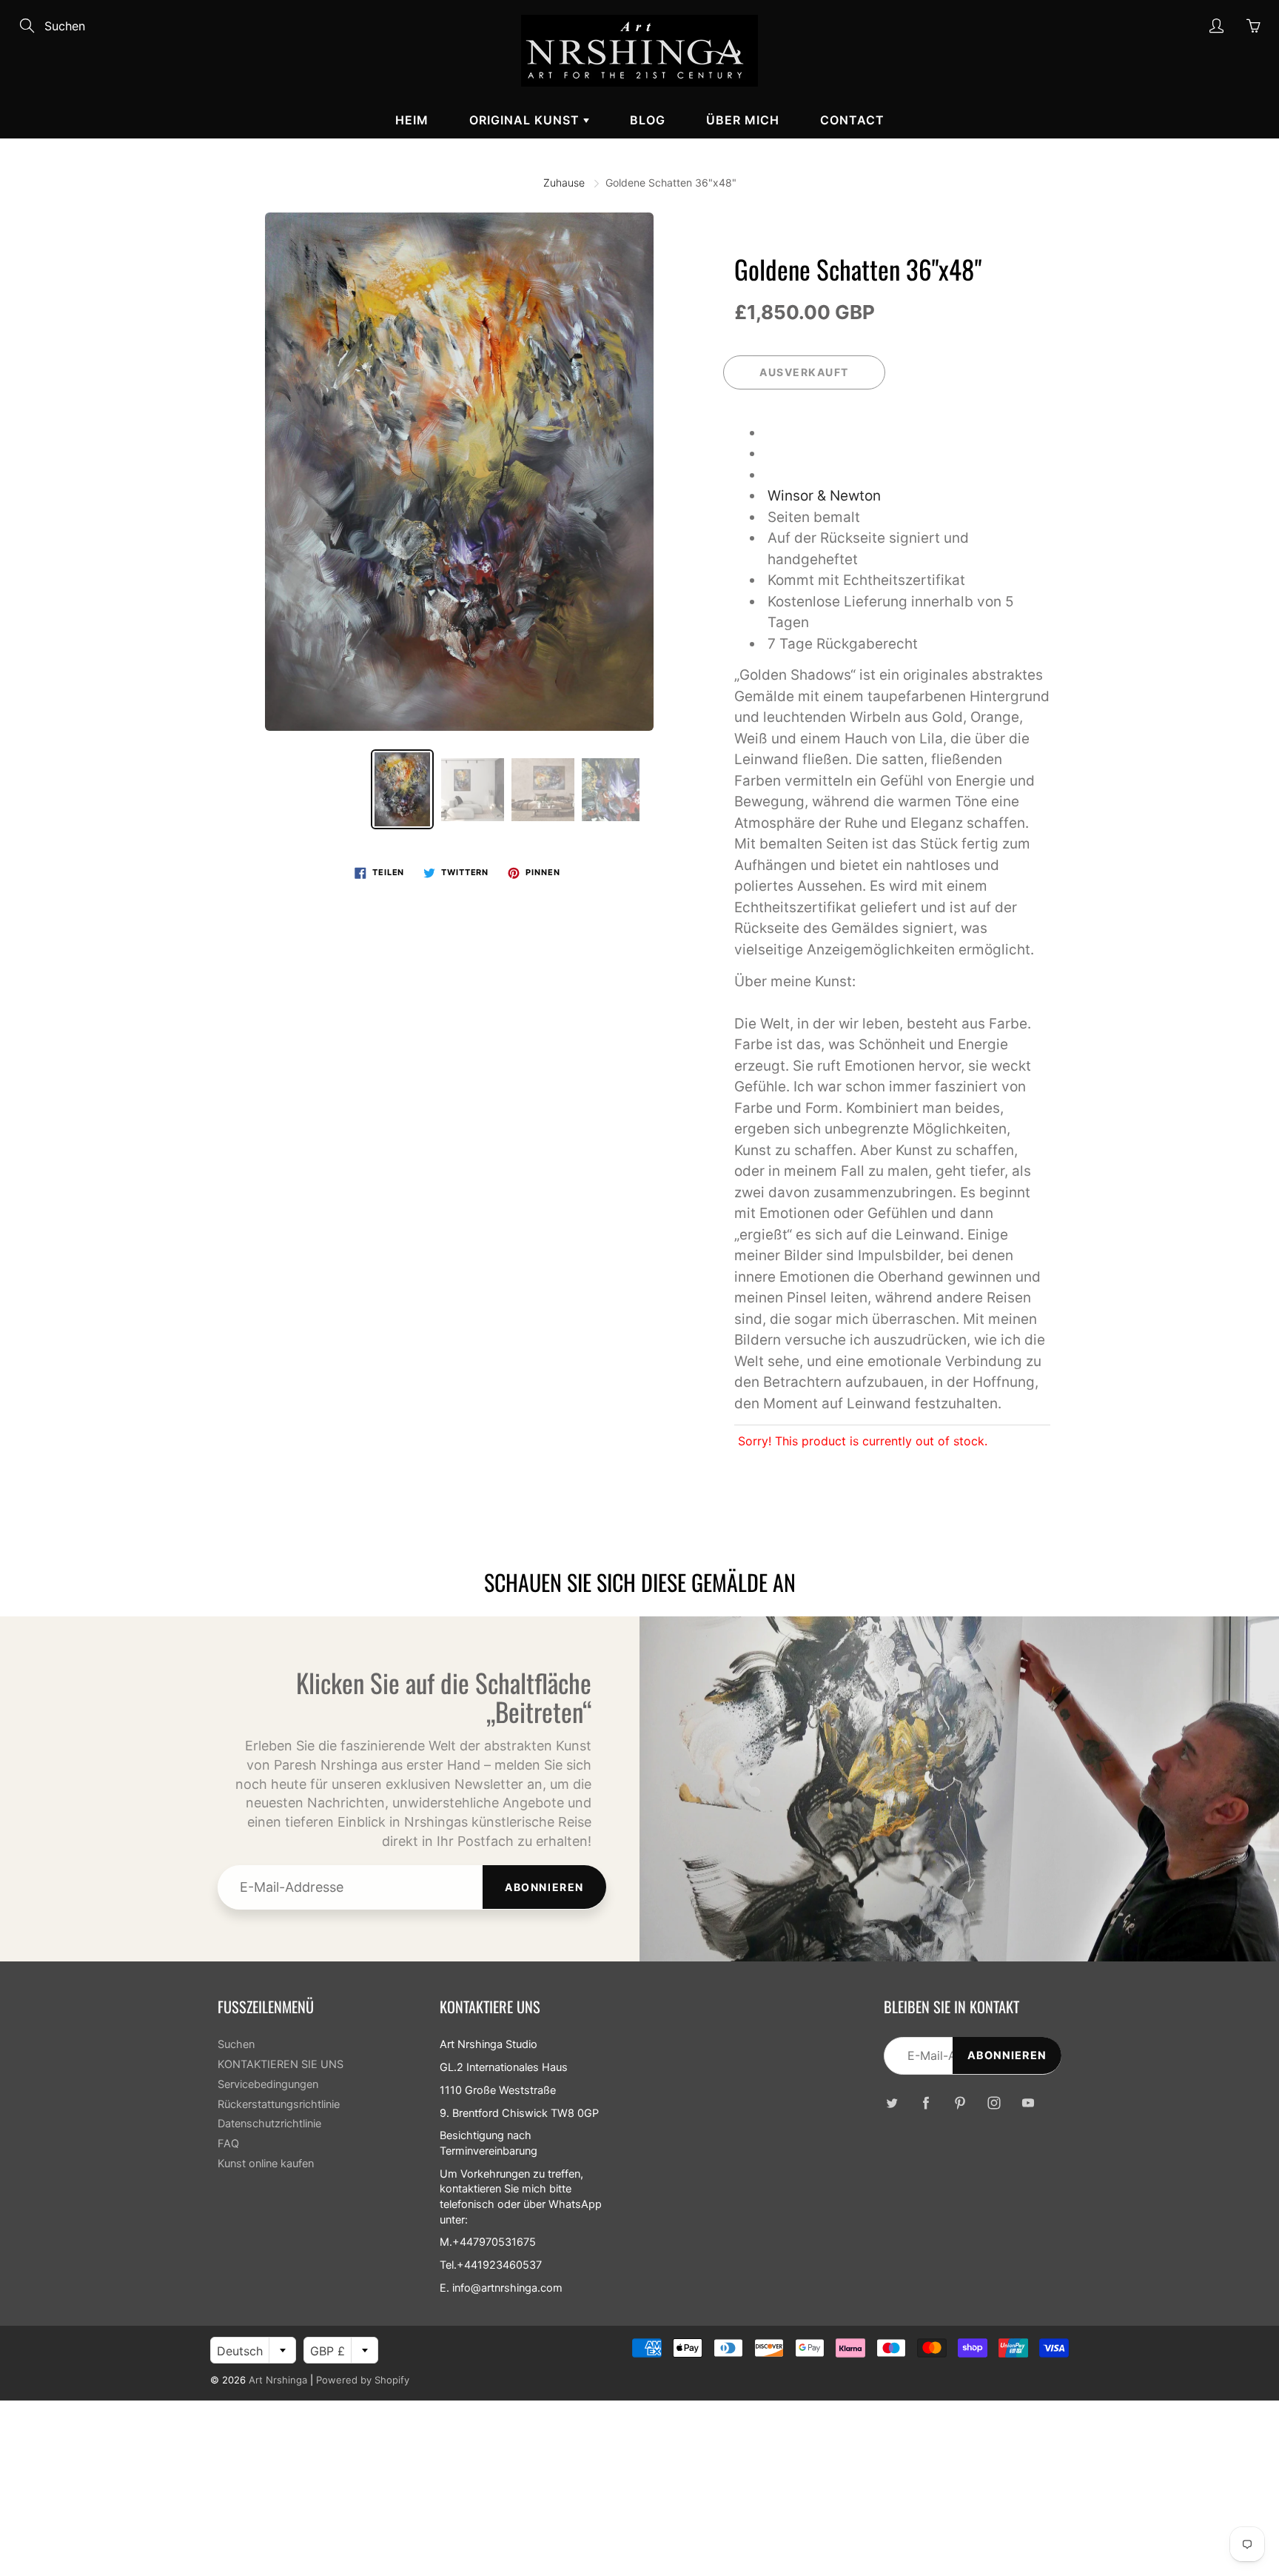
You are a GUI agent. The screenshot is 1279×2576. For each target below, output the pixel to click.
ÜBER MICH (743, 120)
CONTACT (852, 120)
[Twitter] (892, 2102)
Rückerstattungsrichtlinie (279, 2104)
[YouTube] (1028, 2102)
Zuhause (564, 183)
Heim (412, 120)
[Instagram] (994, 2102)
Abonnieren (544, 1887)
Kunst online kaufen (266, 2164)
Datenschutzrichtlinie (269, 2124)
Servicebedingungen (268, 2084)
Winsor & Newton (824, 496)
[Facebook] (926, 2102)
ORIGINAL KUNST (526, 120)
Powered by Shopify (363, 2380)
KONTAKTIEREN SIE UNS (281, 2064)
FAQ (228, 2144)
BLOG (648, 120)
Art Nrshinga (278, 2380)
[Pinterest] (960, 2102)
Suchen (236, 2044)
